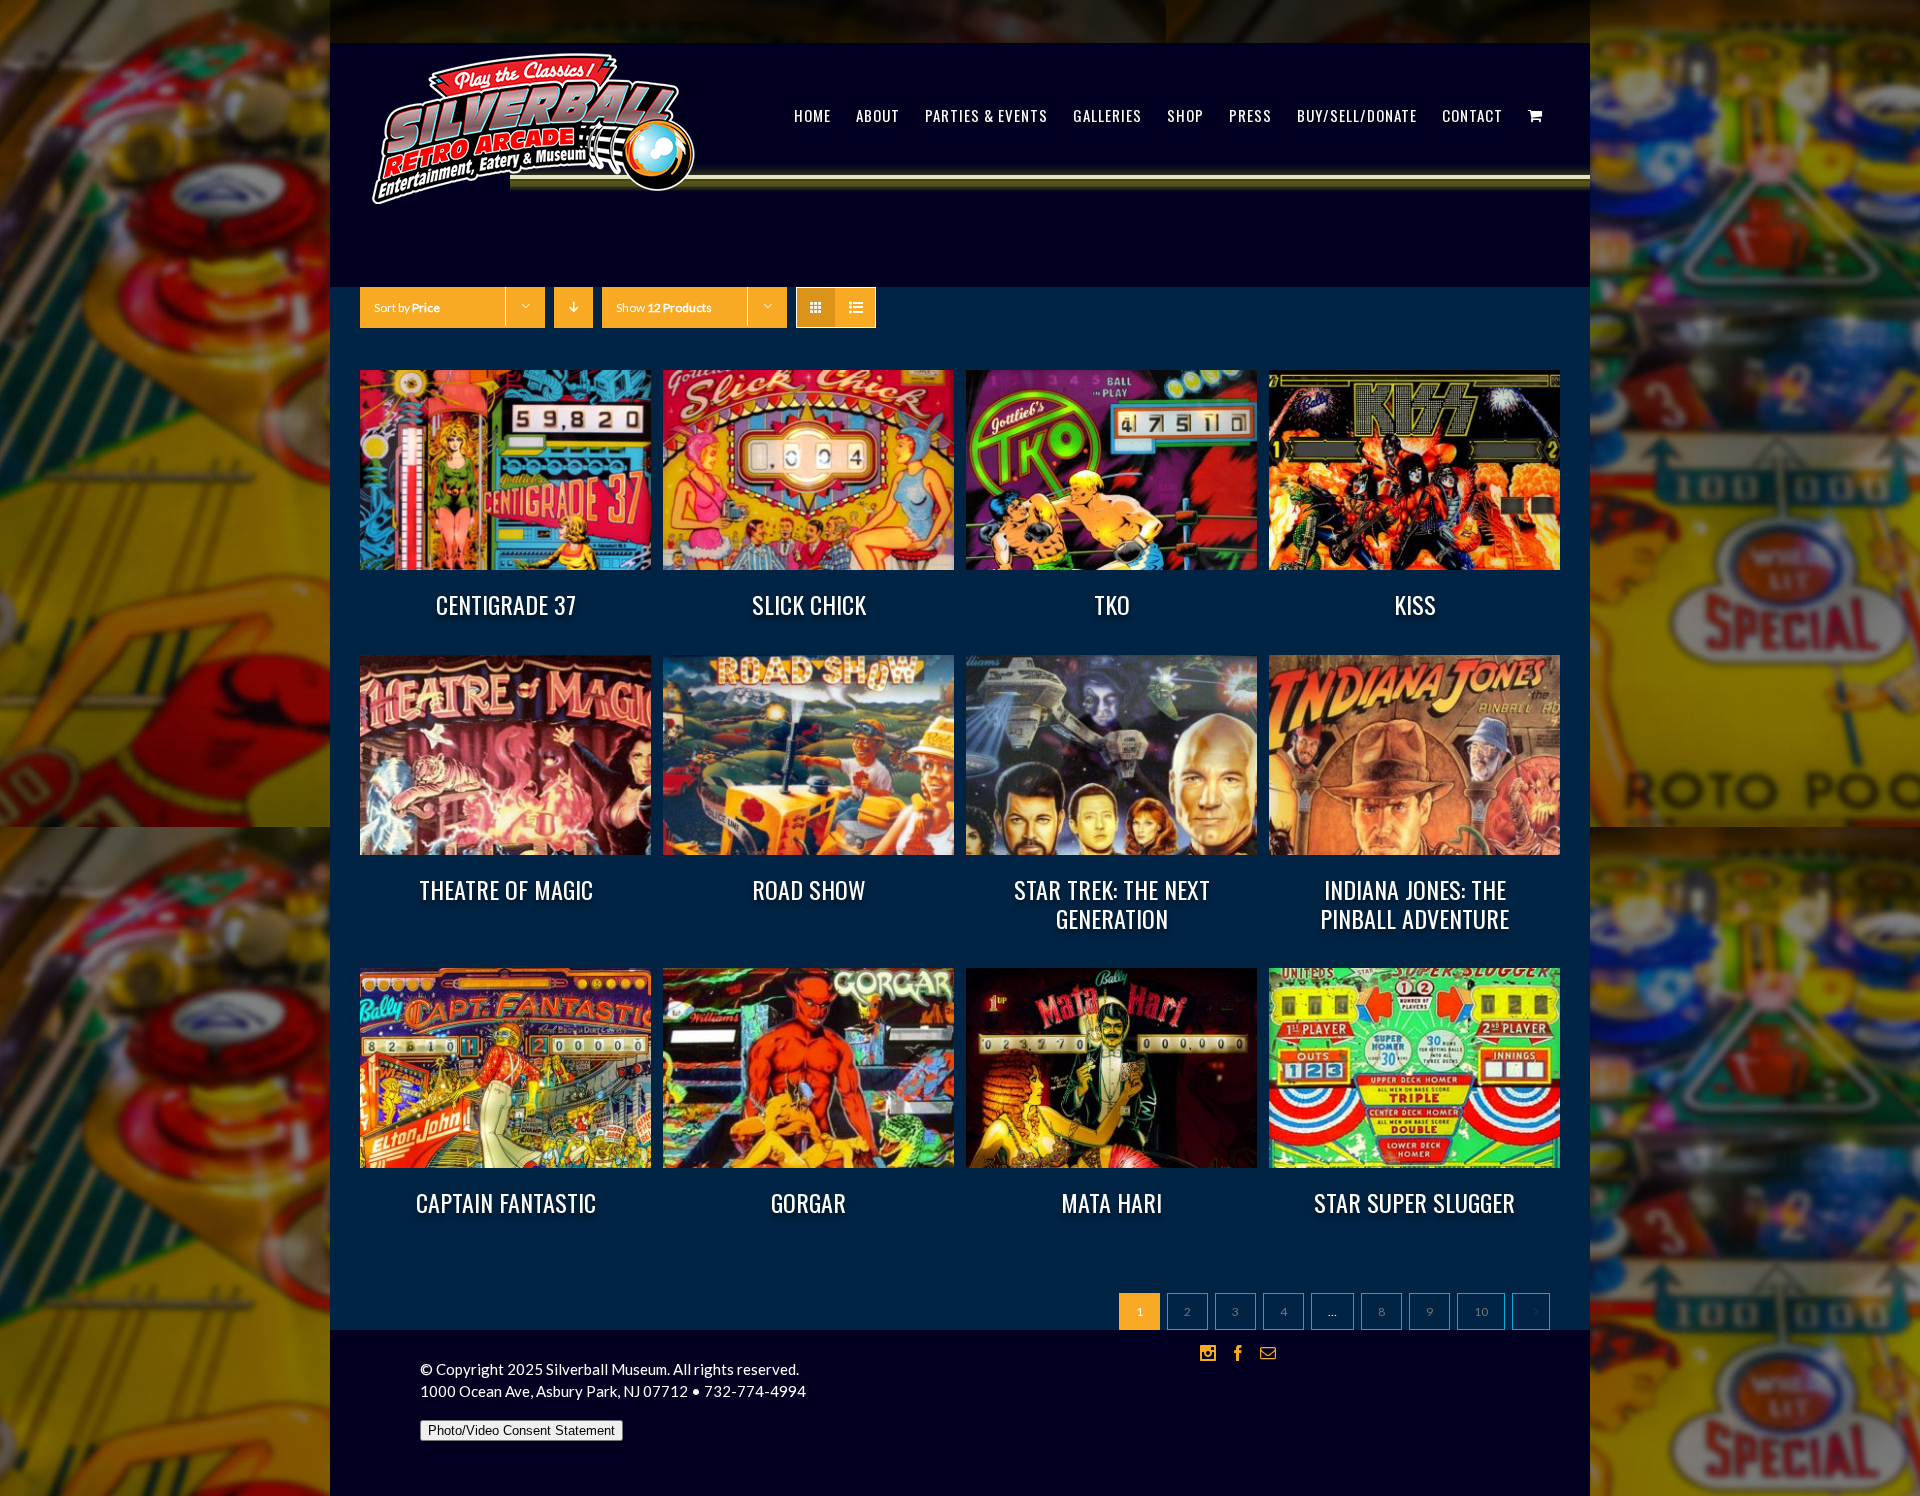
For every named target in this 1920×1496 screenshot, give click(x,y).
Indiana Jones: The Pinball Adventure (1414, 903)
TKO (1112, 604)
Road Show (809, 889)
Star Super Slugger (1414, 1202)
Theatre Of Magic (506, 889)
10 (1481, 1311)
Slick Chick (809, 604)
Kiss (1415, 604)
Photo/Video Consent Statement (521, 1430)
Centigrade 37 (506, 604)
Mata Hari (1111, 1202)
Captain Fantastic (506, 1202)
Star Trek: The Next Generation (1112, 903)
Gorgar (808, 1202)
